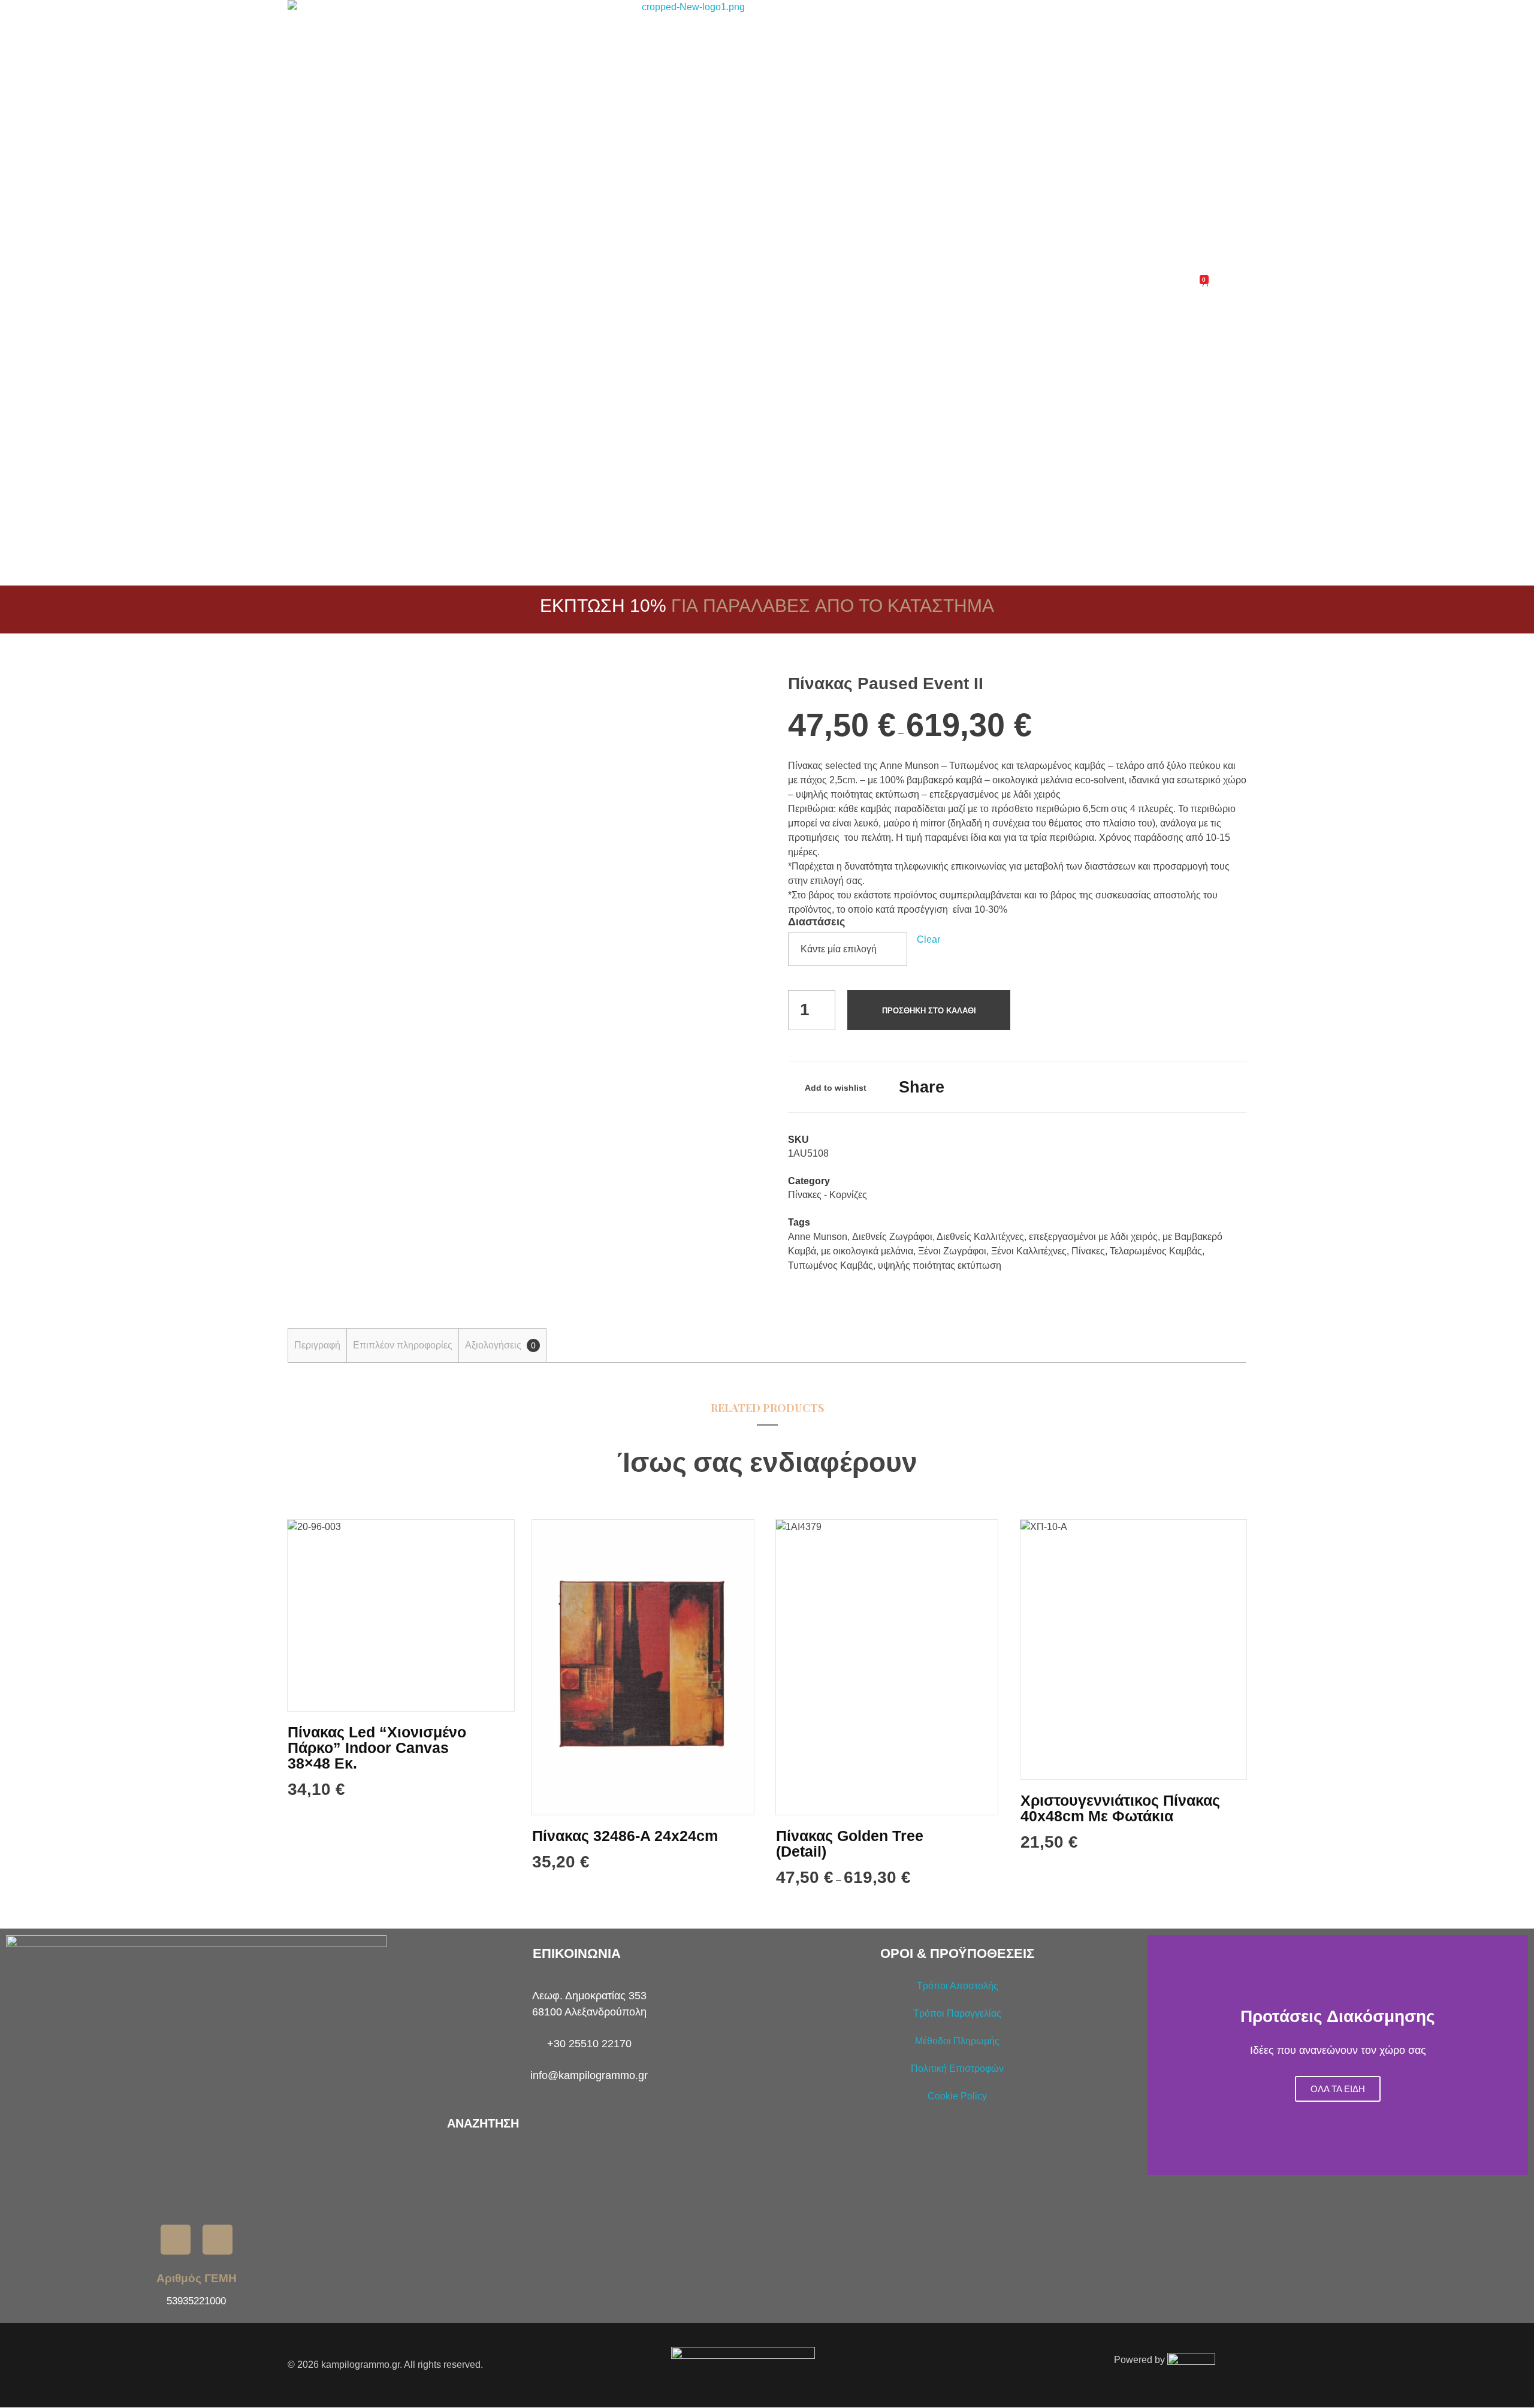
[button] (1159, 2055)
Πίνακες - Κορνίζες (828, 1195)
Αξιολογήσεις (500, 1345)
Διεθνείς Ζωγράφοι (892, 1237)
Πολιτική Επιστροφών (957, 2068)
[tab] (317, 1345)
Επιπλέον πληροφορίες (403, 1345)
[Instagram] (218, 2240)
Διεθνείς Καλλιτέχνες (980, 1237)
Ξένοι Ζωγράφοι (952, 1251)
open (725, 696)
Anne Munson (818, 1237)
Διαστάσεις (816, 922)
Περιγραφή (317, 1345)
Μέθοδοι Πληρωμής (957, 2041)
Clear (928, 939)
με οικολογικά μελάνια (867, 1251)
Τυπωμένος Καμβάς (831, 1265)
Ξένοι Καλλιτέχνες (1029, 1251)
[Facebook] (176, 2240)
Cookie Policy (957, 2096)
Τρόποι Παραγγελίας (957, 2013)
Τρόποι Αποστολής (958, 1986)
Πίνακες (1088, 1251)
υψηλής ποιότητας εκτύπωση (940, 1265)
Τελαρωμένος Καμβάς (1156, 1251)
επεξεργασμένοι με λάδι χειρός (1093, 1237)
